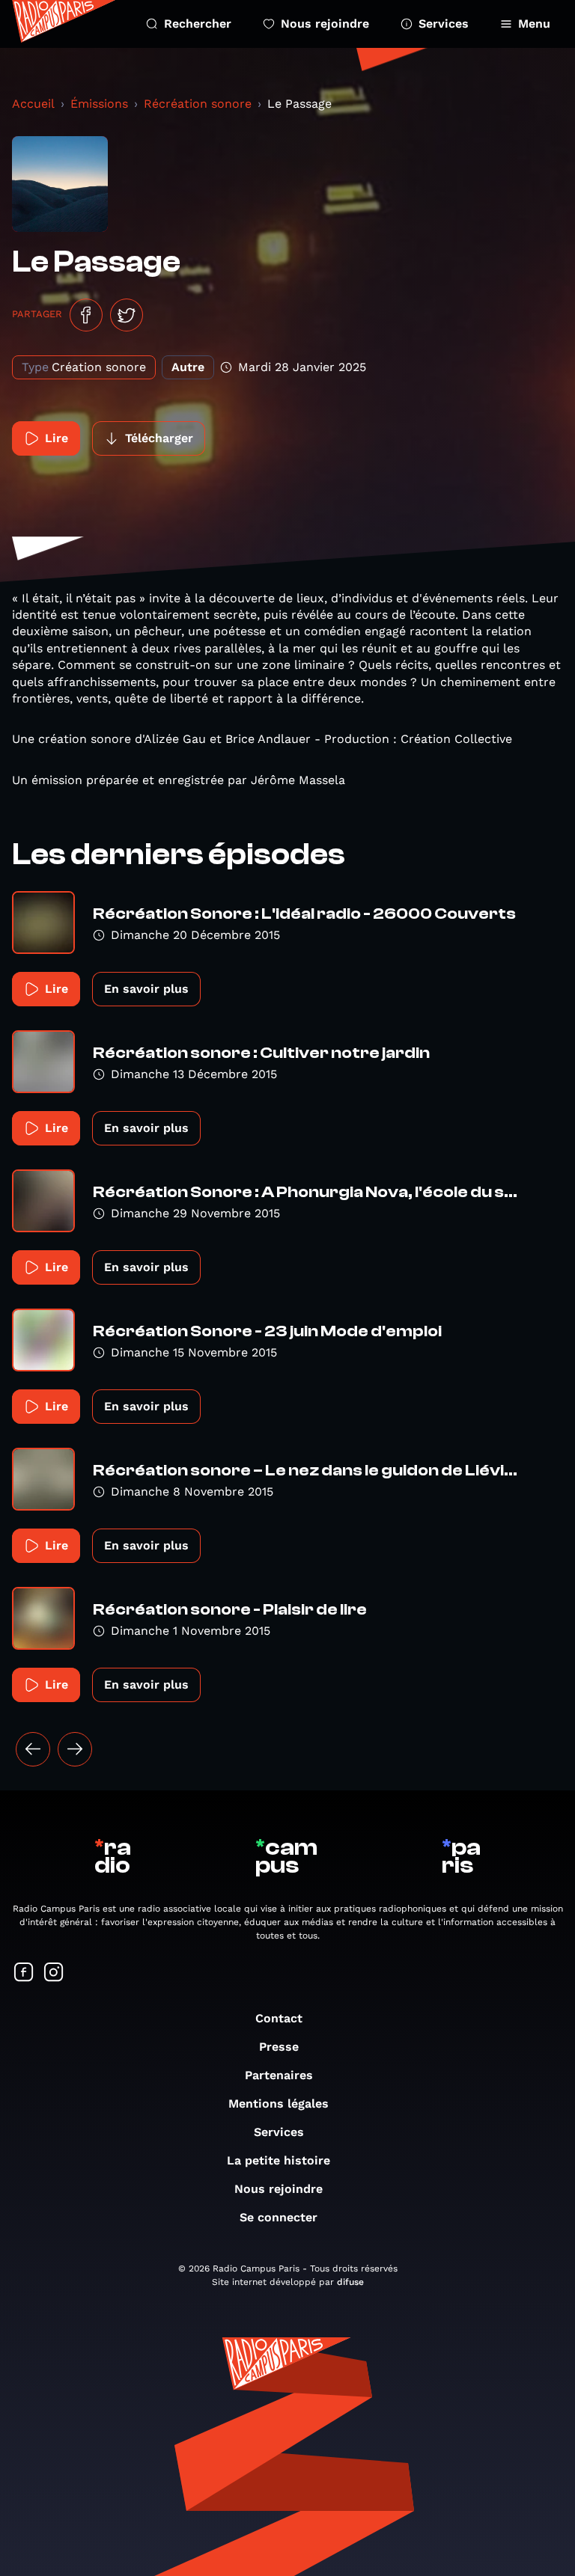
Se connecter (279, 2217)
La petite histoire (279, 2160)
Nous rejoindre (325, 24)
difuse (350, 2282)
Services (444, 24)
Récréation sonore (198, 104)
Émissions (99, 104)
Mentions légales (279, 2104)
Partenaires (279, 2075)
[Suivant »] (75, 1749)
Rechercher (198, 24)
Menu (534, 24)
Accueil (33, 104)
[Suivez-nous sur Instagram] (54, 1973)
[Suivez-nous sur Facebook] (24, 1973)
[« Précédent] (33, 1749)
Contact (279, 2018)
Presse (279, 2047)
